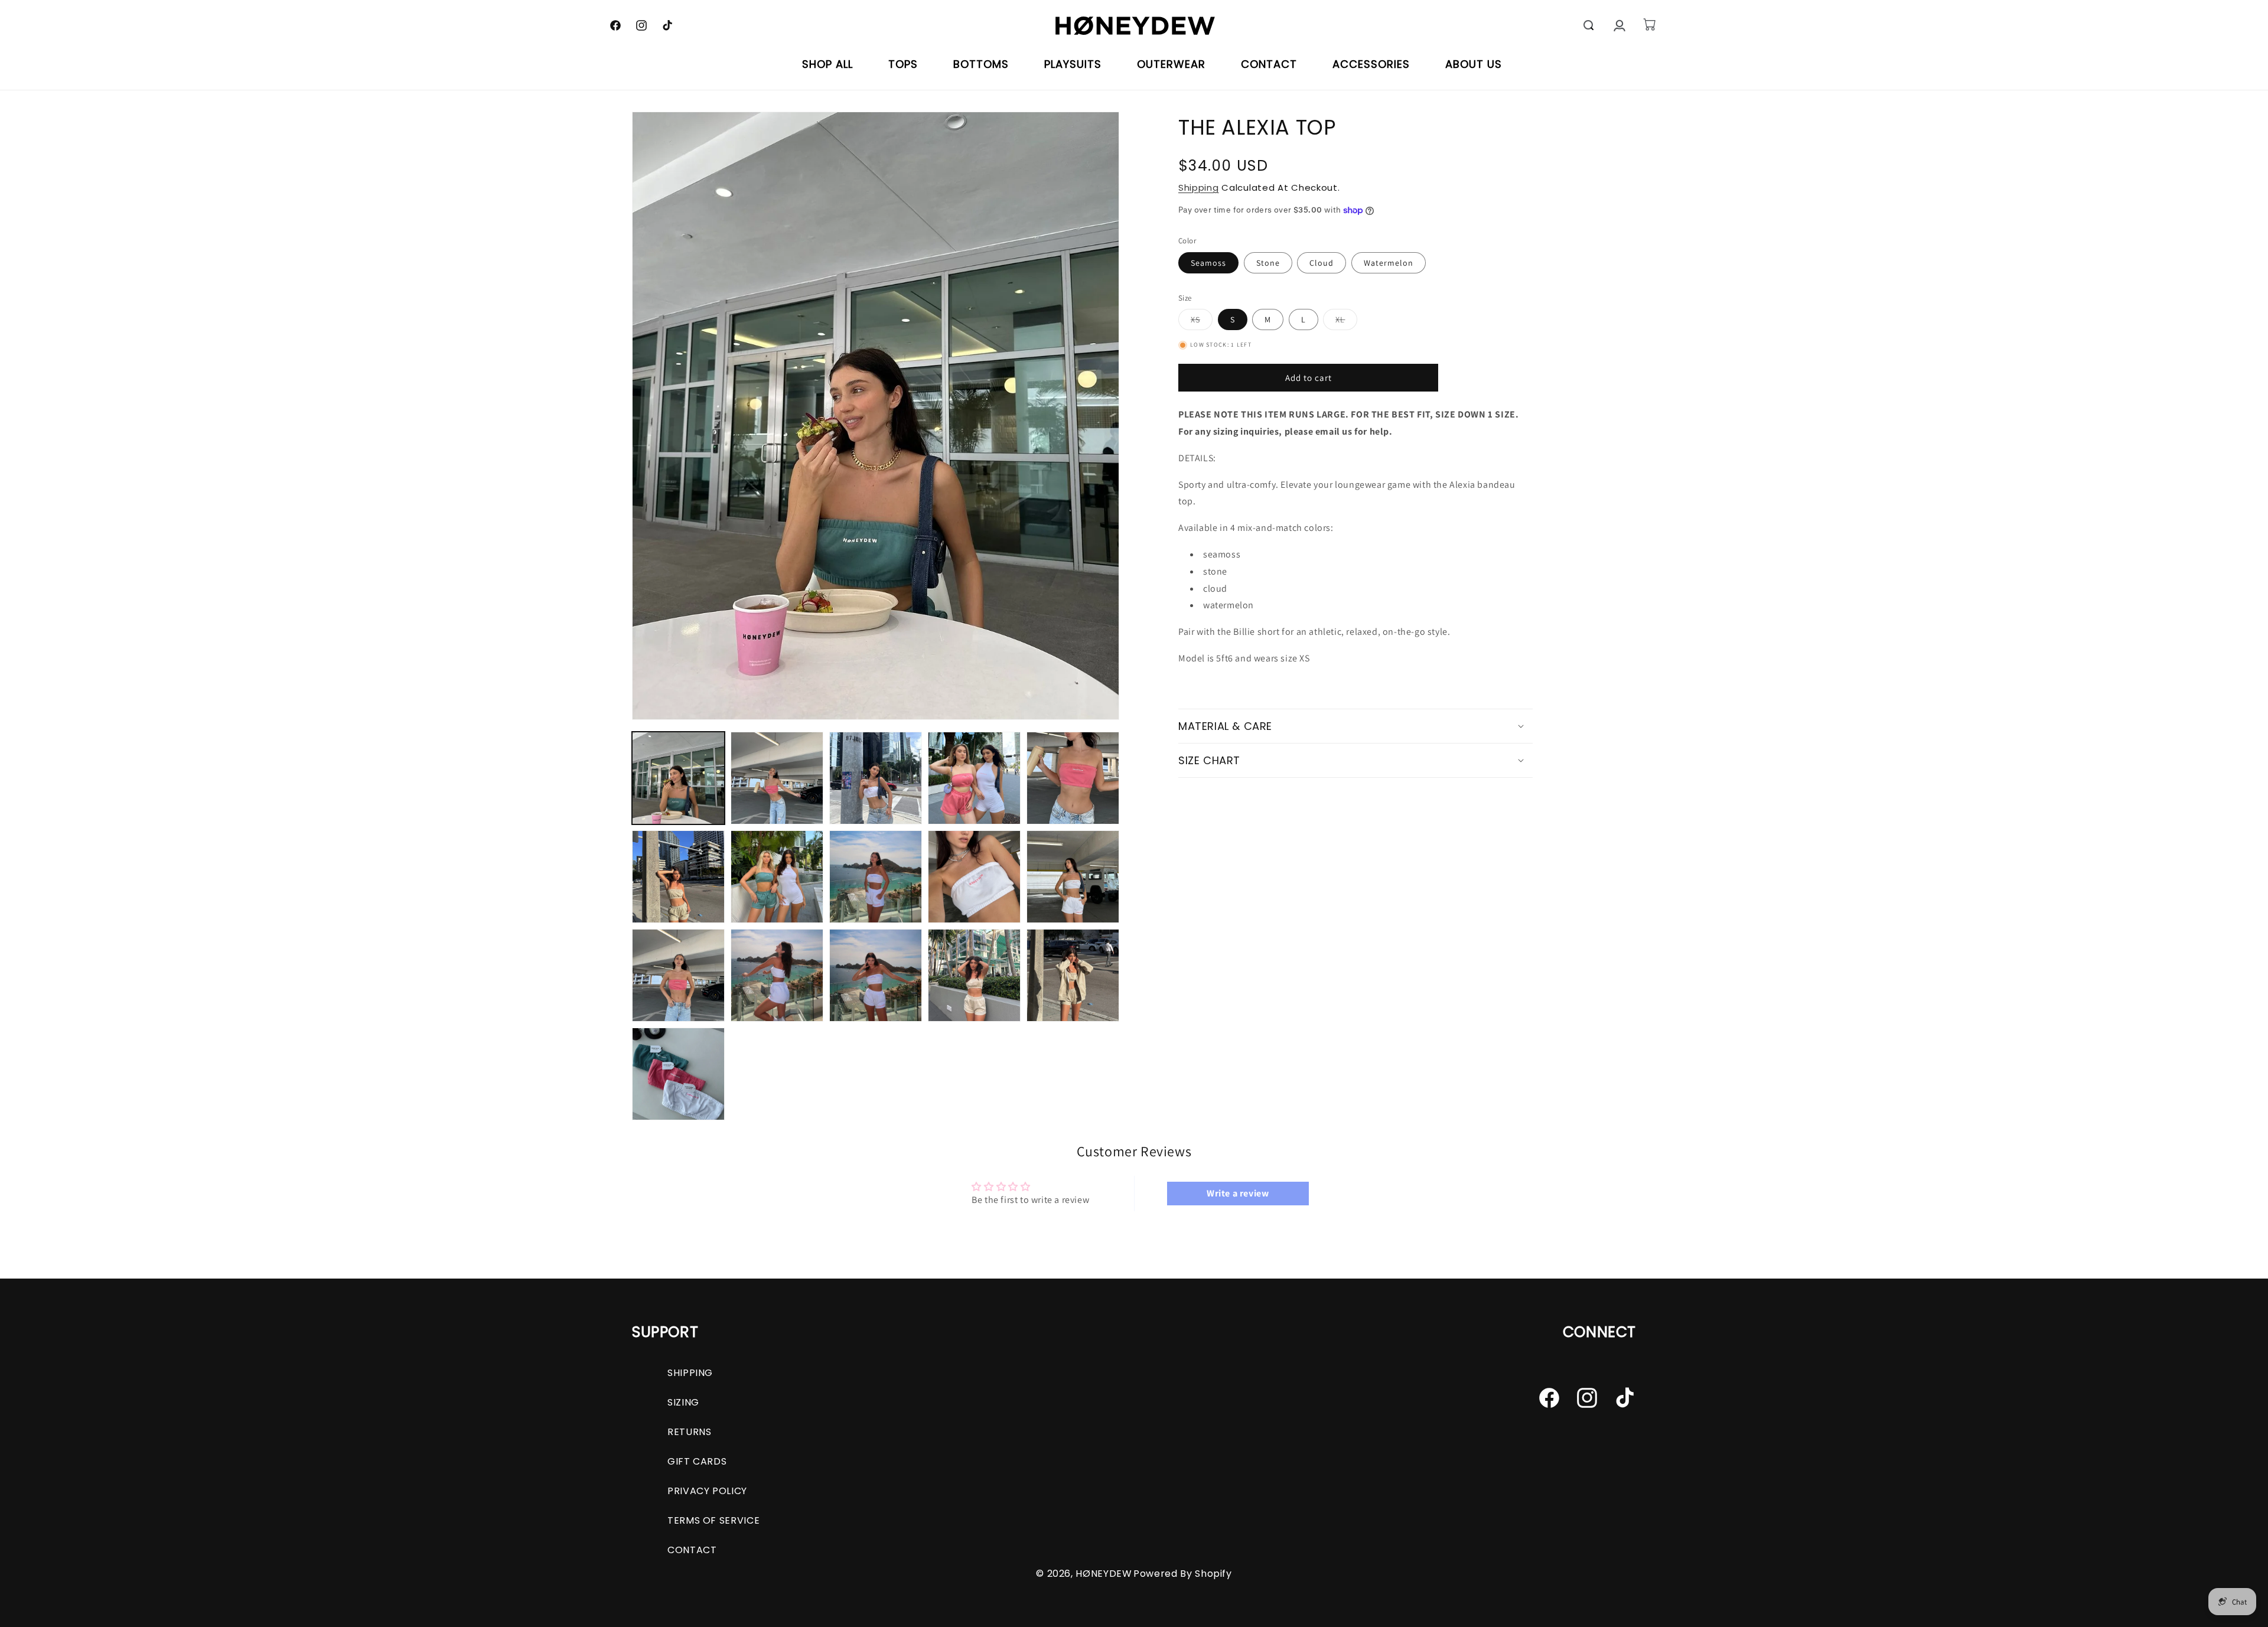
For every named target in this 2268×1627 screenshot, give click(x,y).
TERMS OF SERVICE (713, 1520)
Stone (1268, 263)
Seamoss (1208, 263)
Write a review (1238, 1193)
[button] (1589, 25)
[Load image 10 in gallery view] (1073, 877)
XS (1202, 322)
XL (1346, 322)
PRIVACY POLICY (707, 1491)
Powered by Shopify (1183, 1574)
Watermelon (1389, 263)
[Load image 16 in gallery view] (678, 1074)
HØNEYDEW (1104, 1574)
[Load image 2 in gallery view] (777, 778)
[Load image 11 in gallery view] (678, 975)
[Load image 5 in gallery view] (1073, 778)
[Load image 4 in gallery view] (974, 778)
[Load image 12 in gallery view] (777, 975)
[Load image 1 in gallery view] (678, 778)
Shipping (1199, 188)
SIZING (683, 1402)
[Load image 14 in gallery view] (974, 975)
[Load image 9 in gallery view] (974, 877)
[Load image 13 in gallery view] (876, 975)
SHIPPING (690, 1373)
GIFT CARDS (697, 1461)
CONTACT (692, 1550)
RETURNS (689, 1432)
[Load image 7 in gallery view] (777, 877)
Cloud (1322, 263)
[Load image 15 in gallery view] (1073, 975)
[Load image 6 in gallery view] (678, 877)
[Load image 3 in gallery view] (876, 778)
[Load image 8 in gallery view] (876, 877)
